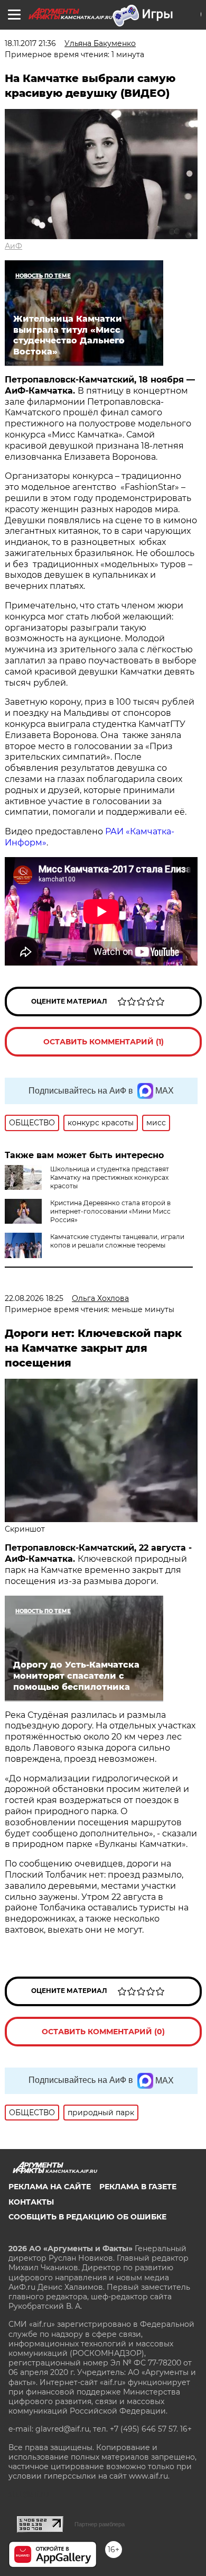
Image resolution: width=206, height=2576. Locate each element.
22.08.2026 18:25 (34, 1298)
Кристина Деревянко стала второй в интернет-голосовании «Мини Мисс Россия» (110, 1211)
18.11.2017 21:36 (30, 43)
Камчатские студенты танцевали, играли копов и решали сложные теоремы (117, 1241)
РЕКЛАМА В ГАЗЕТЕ (138, 2187)
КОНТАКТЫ (31, 2202)
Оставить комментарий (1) (104, 1042)
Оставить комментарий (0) (103, 2032)
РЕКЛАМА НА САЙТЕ (50, 2187)
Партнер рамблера (100, 2524)
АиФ (13, 246)
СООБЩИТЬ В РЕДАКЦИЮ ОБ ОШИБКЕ (87, 2217)
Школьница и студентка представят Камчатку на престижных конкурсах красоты (110, 1177)
